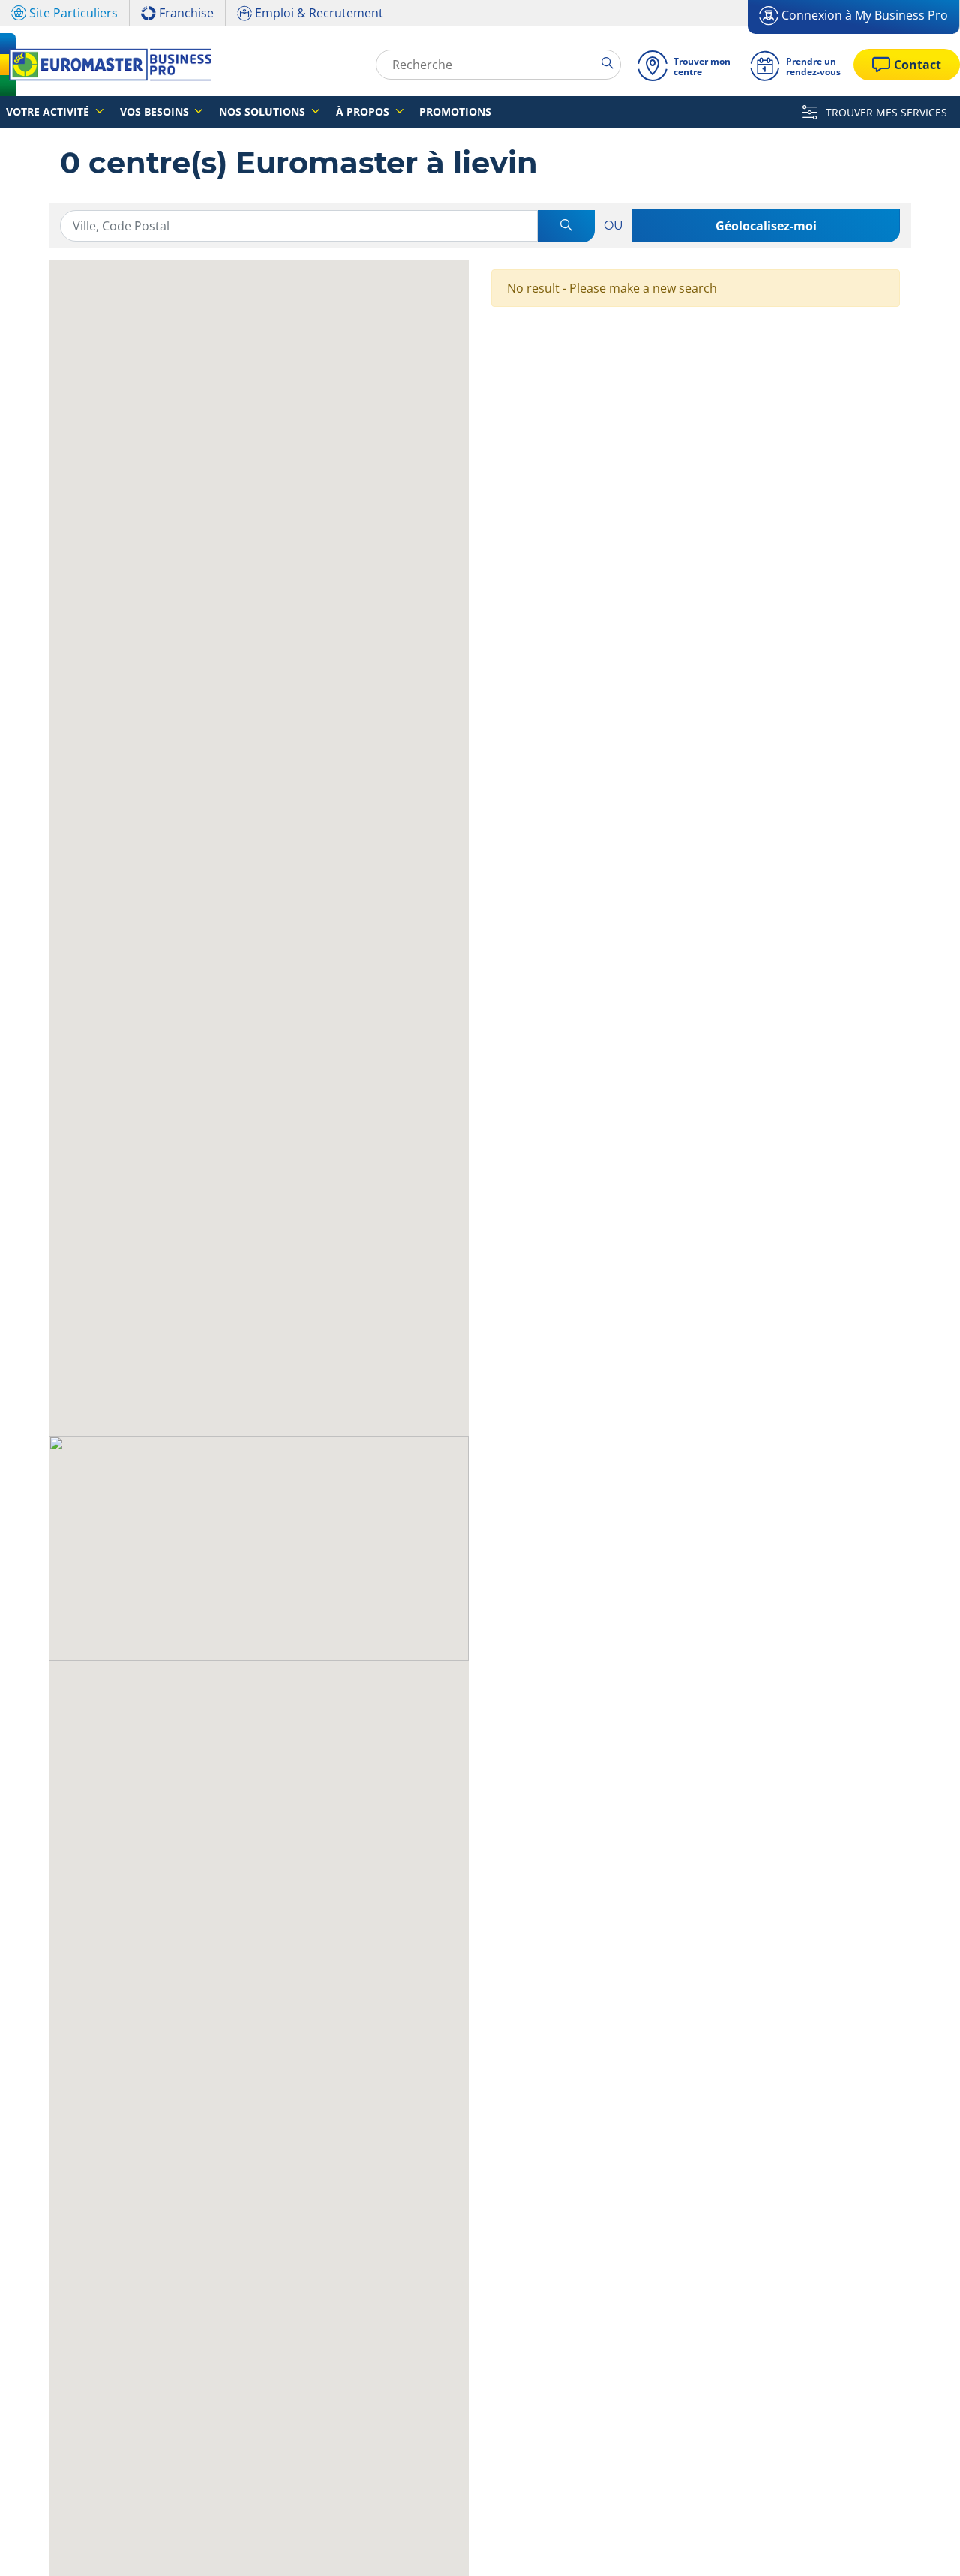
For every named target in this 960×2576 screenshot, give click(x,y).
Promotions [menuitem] (455, 111)
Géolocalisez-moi (766, 226)
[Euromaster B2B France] (106, 65)
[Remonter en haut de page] (921, 2544)
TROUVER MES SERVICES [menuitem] (885, 112)
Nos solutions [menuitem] (264, 111)
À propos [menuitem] (364, 111)
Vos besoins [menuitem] (156, 111)
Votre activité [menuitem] (49, 111)
